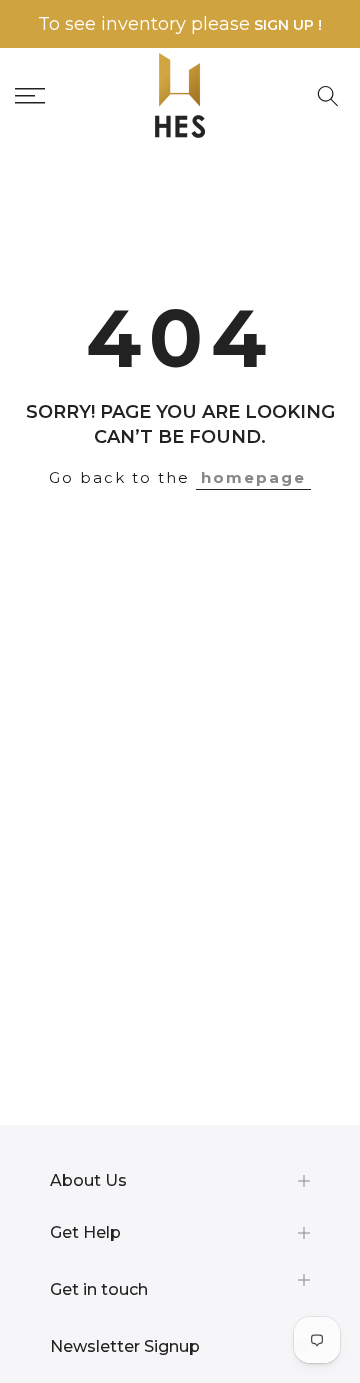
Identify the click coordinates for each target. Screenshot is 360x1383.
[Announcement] (180, 24)
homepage (253, 477)
